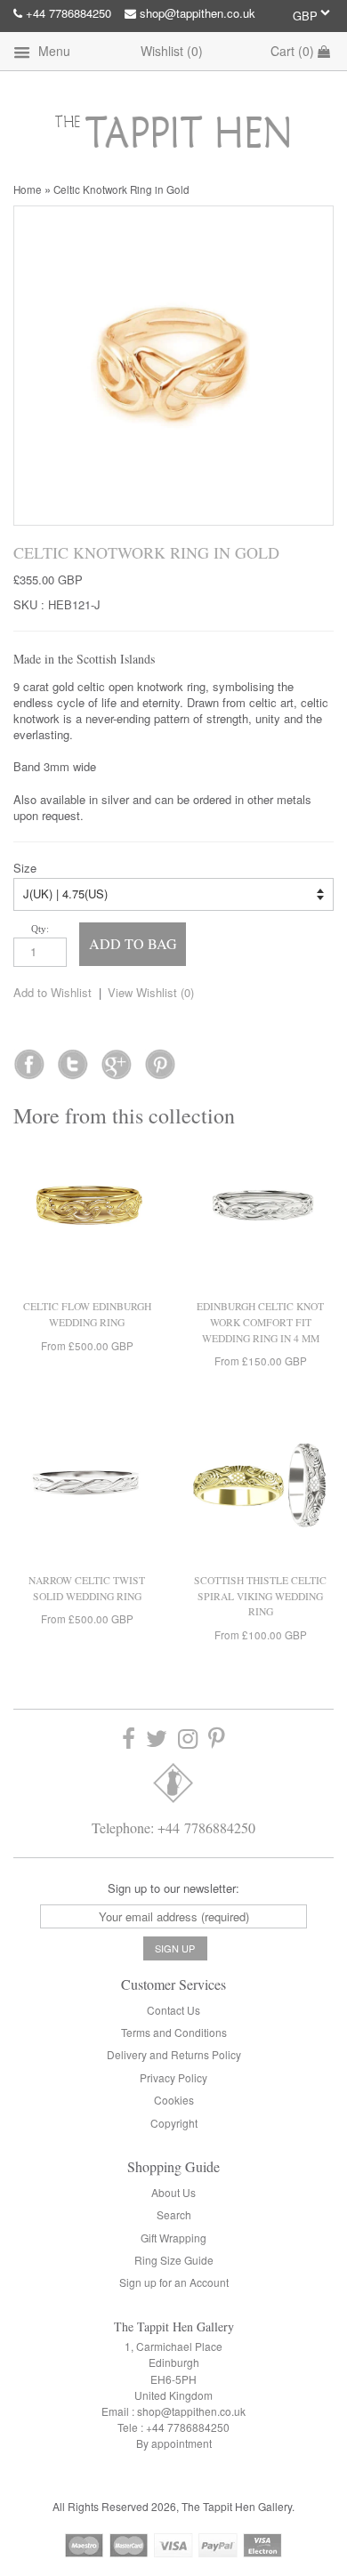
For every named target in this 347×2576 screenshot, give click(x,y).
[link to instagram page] (188, 1739)
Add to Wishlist (52, 992)
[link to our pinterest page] (217, 1739)
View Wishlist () (151, 992)
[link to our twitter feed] (73, 1059)
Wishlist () (172, 51)
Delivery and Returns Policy (174, 2054)
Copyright (174, 2123)
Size (25, 868)
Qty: (40, 929)
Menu (52, 51)
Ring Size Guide (174, 2260)
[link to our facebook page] (29, 1059)
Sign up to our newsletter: (173, 1888)
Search (174, 2214)
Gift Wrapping (173, 2238)
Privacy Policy (173, 2077)
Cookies (174, 2100)
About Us (173, 2192)
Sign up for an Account (174, 2282)
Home (28, 189)
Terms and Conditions (174, 2032)
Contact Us (173, 2010)
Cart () (294, 51)
